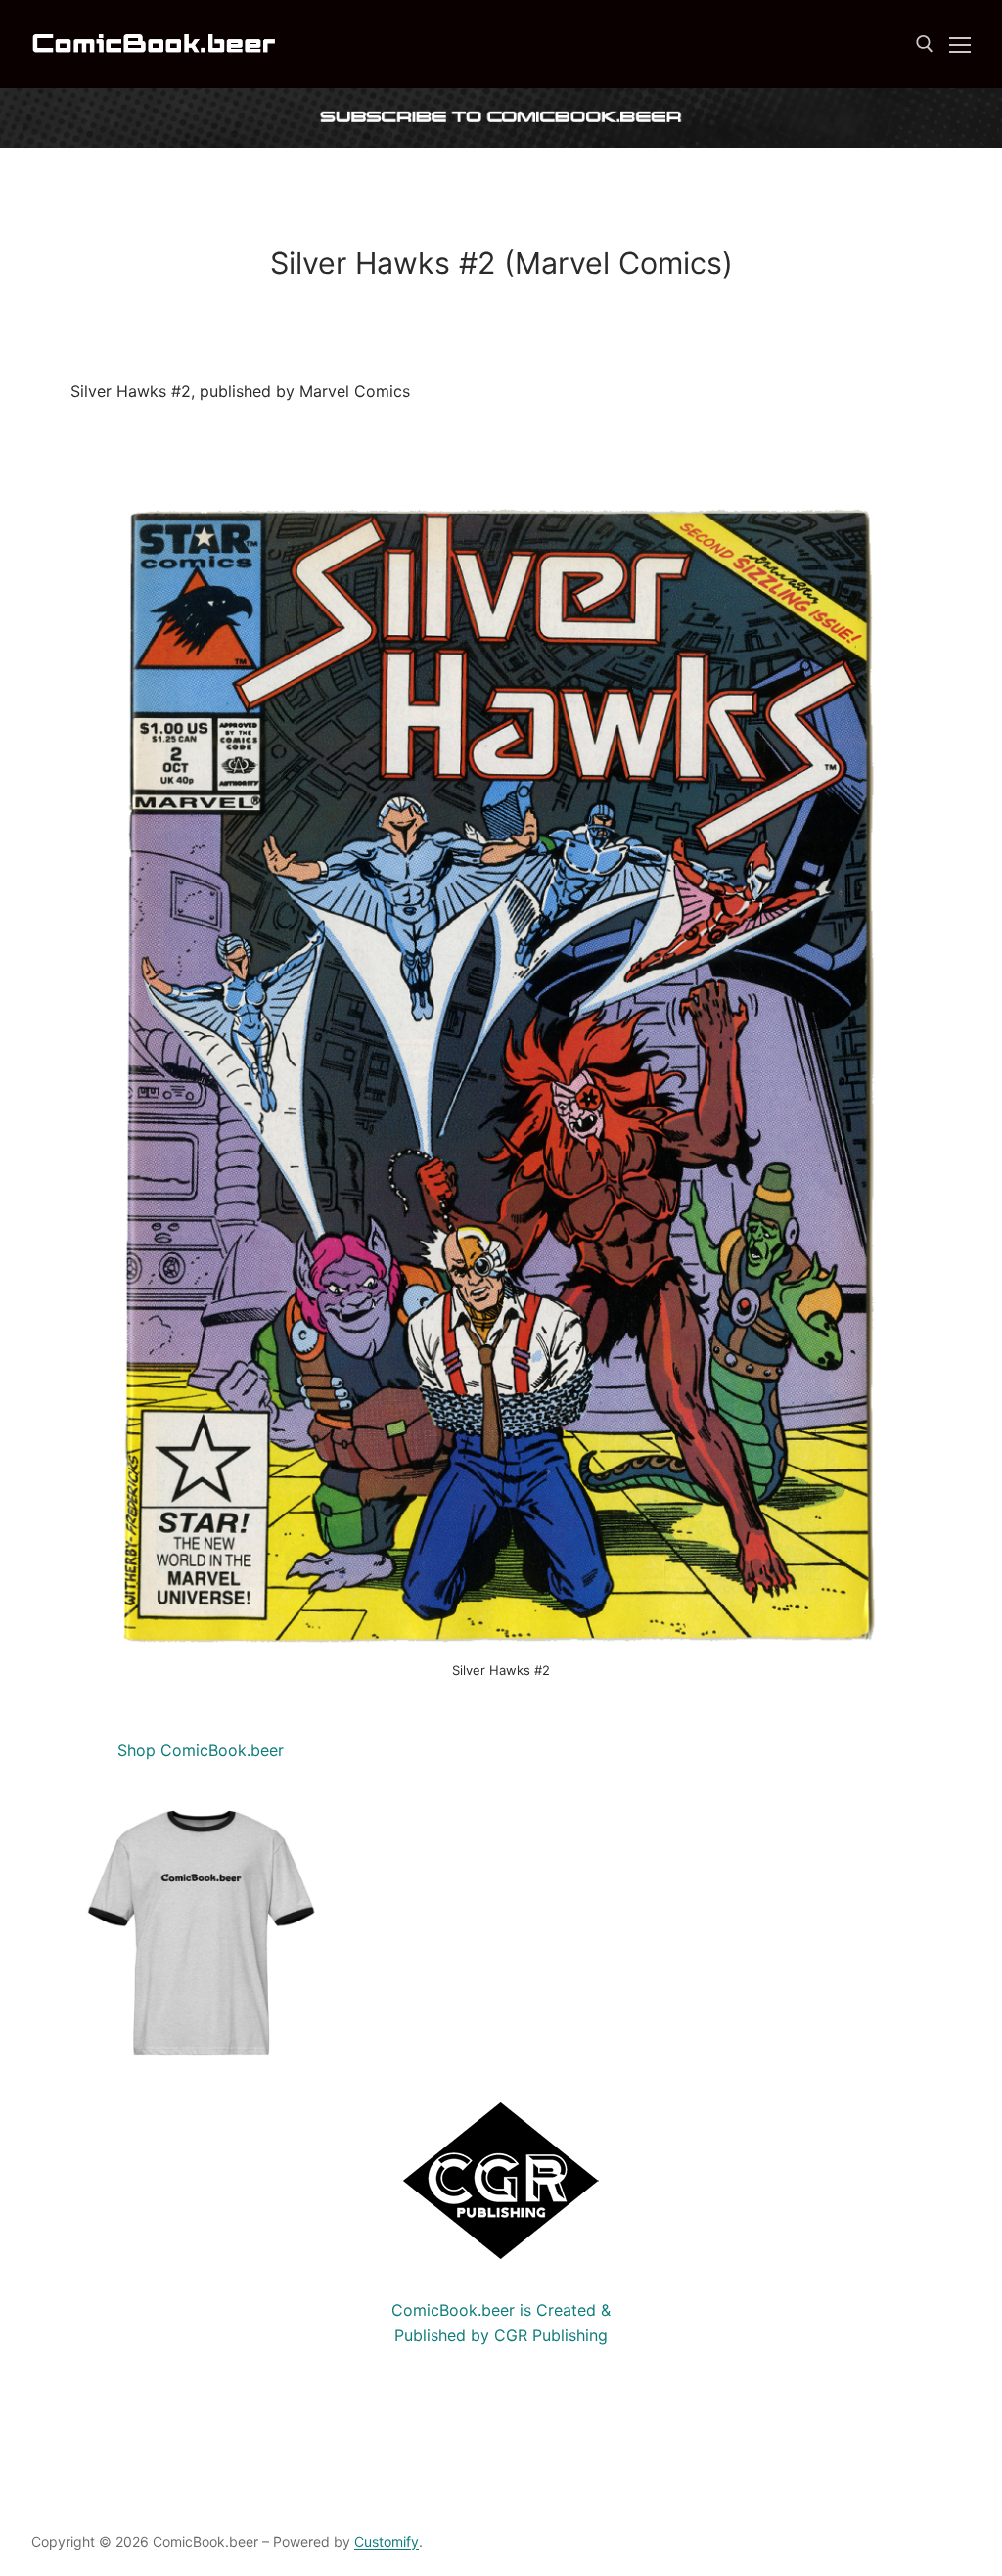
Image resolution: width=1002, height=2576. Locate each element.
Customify (387, 2541)
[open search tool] (925, 44)
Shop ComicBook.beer (201, 1750)
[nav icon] (960, 44)
